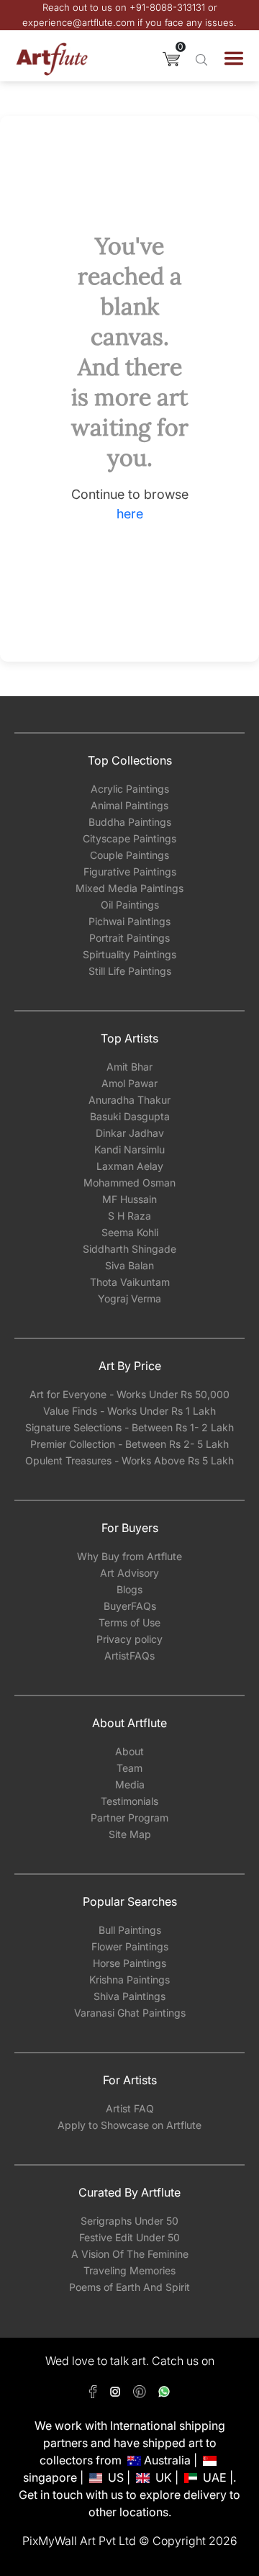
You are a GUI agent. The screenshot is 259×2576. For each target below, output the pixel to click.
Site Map (130, 1834)
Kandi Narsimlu (129, 1149)
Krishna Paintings (129, 1980)
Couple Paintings (129, 855)
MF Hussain (129, 1199)
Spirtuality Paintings (129, 954)
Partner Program (129, 1818)
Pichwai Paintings (129, 921)
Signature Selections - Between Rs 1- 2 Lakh (129, 1427)
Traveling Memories (129, 2270)
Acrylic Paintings (130, 789)
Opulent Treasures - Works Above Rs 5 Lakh (129, 1460)
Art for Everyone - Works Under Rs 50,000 (129, 1394)
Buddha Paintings (130, 822)
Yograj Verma (129, 1298)
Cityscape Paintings (129, 838)
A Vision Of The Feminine (130, 2254)
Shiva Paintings (129, 1996)
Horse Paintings (129, 1963)
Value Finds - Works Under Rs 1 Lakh (129, 1411)
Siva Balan (129, 1265)
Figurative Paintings (130, 872)
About (129, 1751)
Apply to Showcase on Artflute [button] (129, 2125)
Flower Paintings (130, 1946)
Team (129, 1768)
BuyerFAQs (130, 1606)
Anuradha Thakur (129, 1100)
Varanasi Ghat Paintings (130, 2013)
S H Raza (129, 1216)
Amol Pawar (129, 1083)
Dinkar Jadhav (130, 1133)
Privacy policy (129, 1639)
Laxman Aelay (130, 1166)
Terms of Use (129, 1622)
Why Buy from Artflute (129, 1556)
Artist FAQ (130, 2108)
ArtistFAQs (129, 1656)
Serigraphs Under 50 (129, 2221)
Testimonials (129, 1801)
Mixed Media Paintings (129, 888)
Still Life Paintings (130, 971)
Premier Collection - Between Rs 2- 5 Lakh (129, 1444)
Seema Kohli (130, 1232)
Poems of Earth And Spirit (129, 2287)
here (130, 514)
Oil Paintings (130, 905)
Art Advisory (129, 1573)
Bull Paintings (130, 1930)
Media (130, 1784)
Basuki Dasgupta (130, 1116)
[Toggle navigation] (234, 58)
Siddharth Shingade (129, 1249)
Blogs (129, 1589)
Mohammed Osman (129, 1183)
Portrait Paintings (129, 938)
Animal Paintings (129, 805)
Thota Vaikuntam (130, 1282)
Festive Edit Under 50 (129, 2237)
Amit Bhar (129, 1067)
